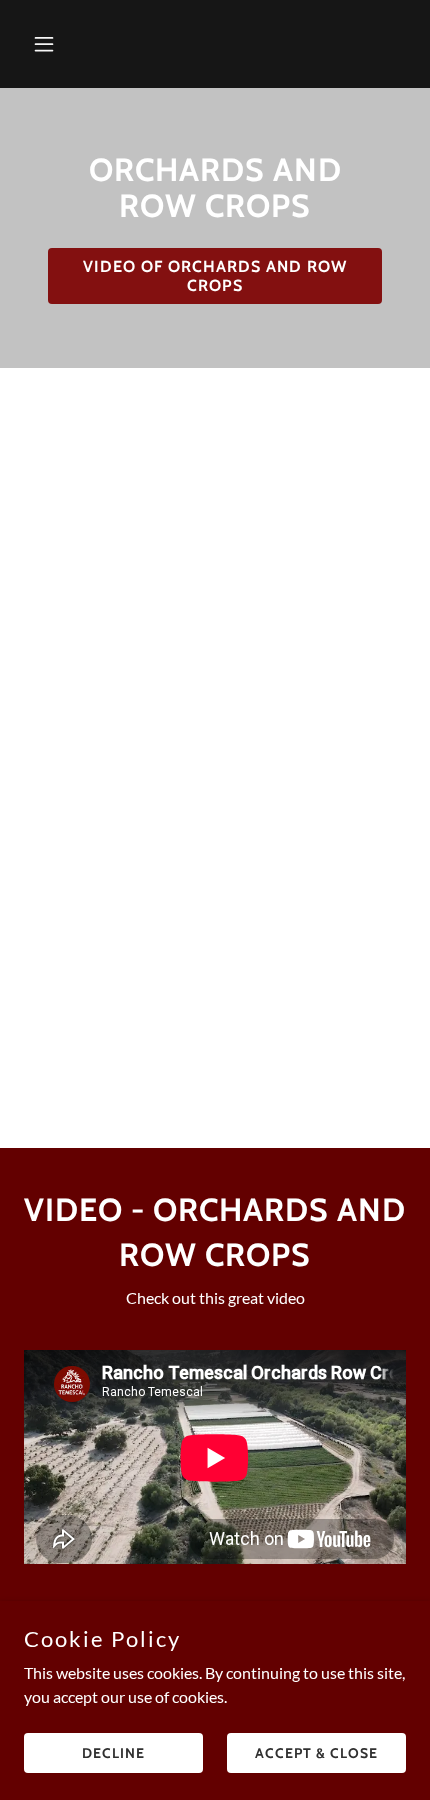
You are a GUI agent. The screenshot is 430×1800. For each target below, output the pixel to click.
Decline (113, 1752)
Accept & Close (316, 1752)
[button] (52, 44)
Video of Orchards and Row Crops (215, 276)
